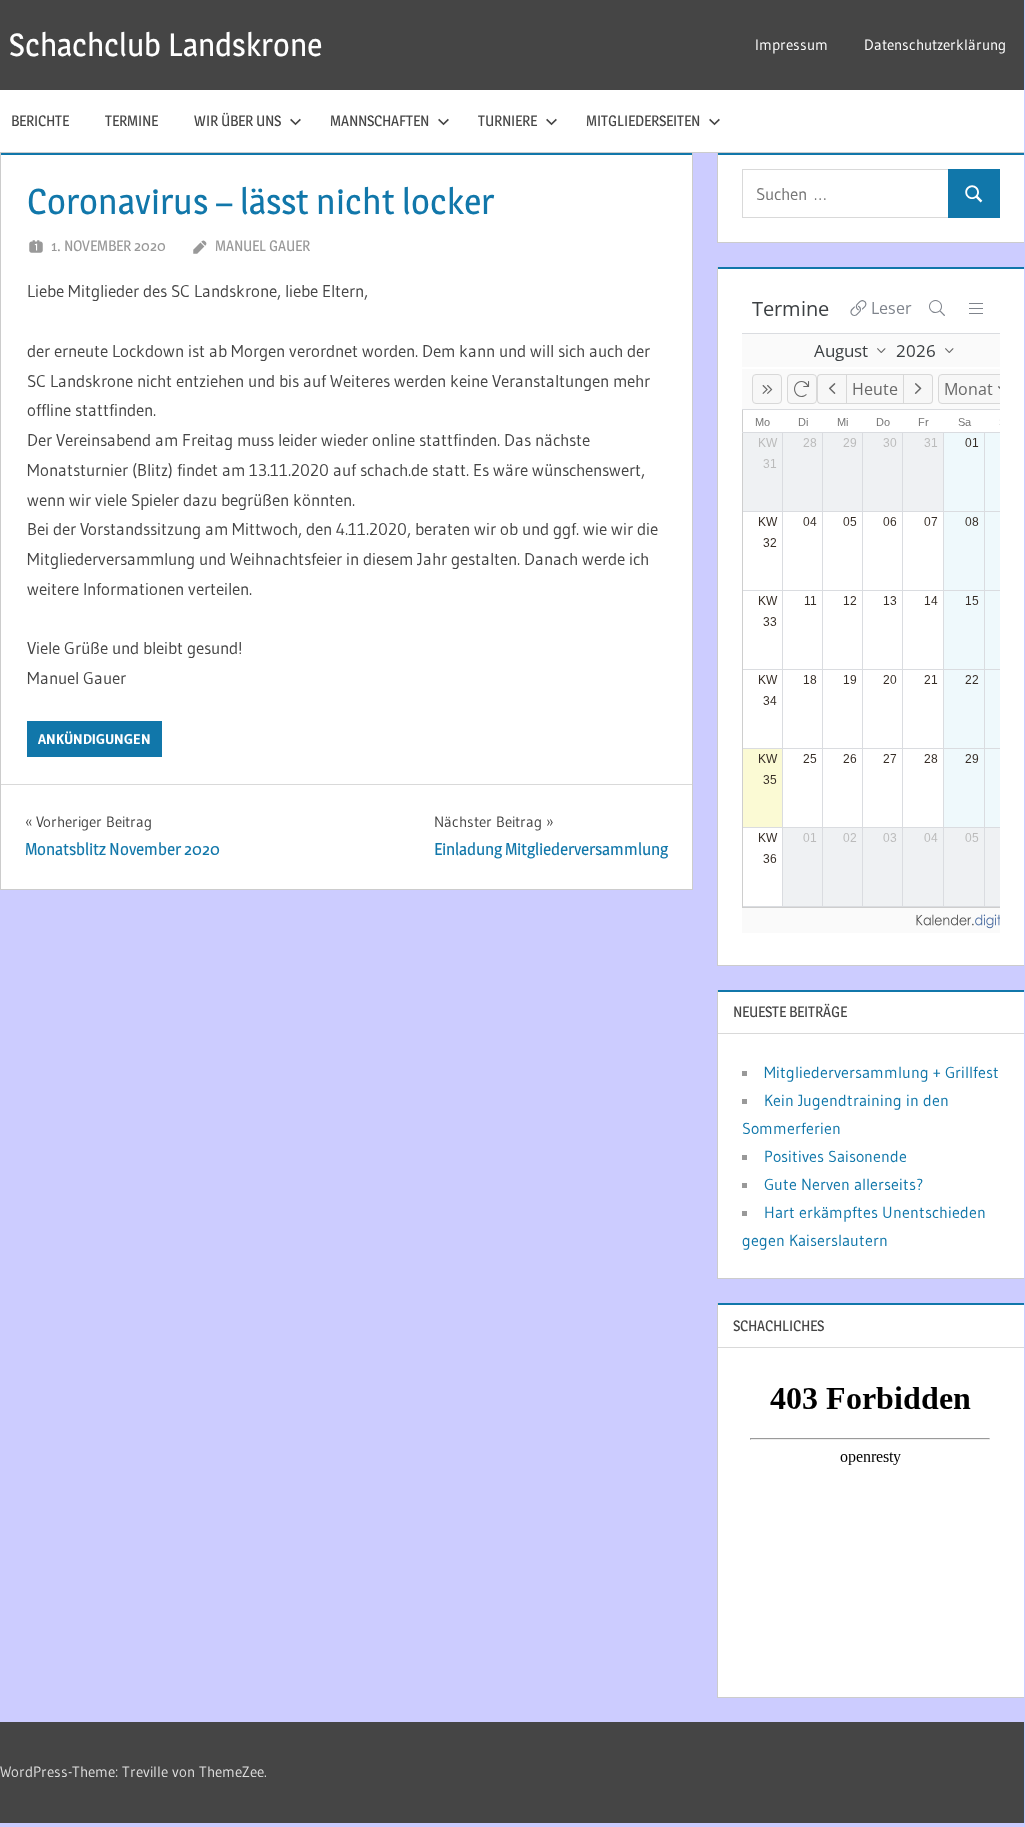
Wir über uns (237, 120)
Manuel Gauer (262, 245)
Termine (131, 120)
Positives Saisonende (835, 1156)
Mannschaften (379, 120)
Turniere (507, 120)
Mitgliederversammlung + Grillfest (881, 1072)
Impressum (791, 44)
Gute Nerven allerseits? (843, 1184)
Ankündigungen (94, 739)
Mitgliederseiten (643, 120)
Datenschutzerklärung (935, 44)
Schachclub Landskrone (165, 44)
